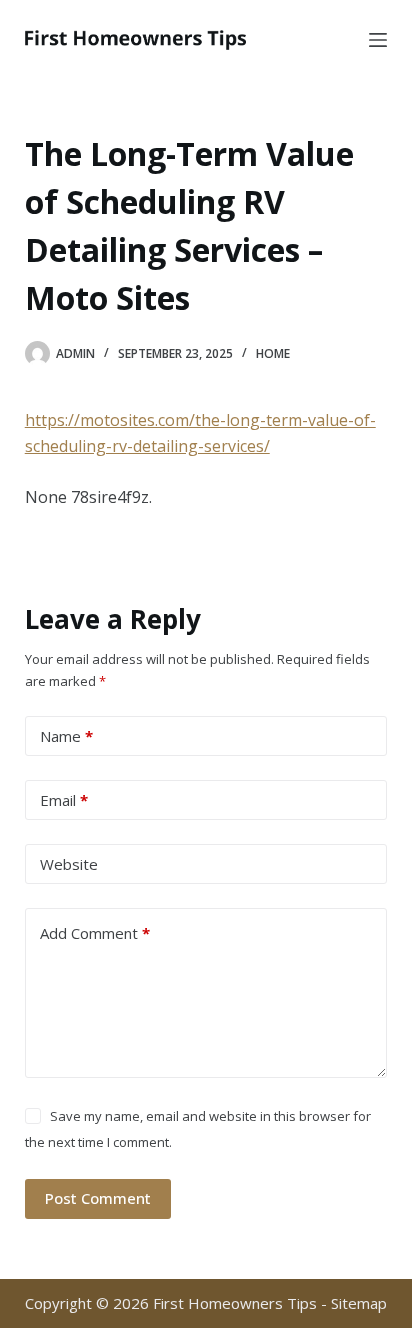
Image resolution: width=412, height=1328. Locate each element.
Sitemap (359, 1303)
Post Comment (98, 1198)
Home (273, 353)
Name (66, 736)
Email (64, 800)
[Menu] (378, 40)
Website (69, 864)
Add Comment (95, 933)
